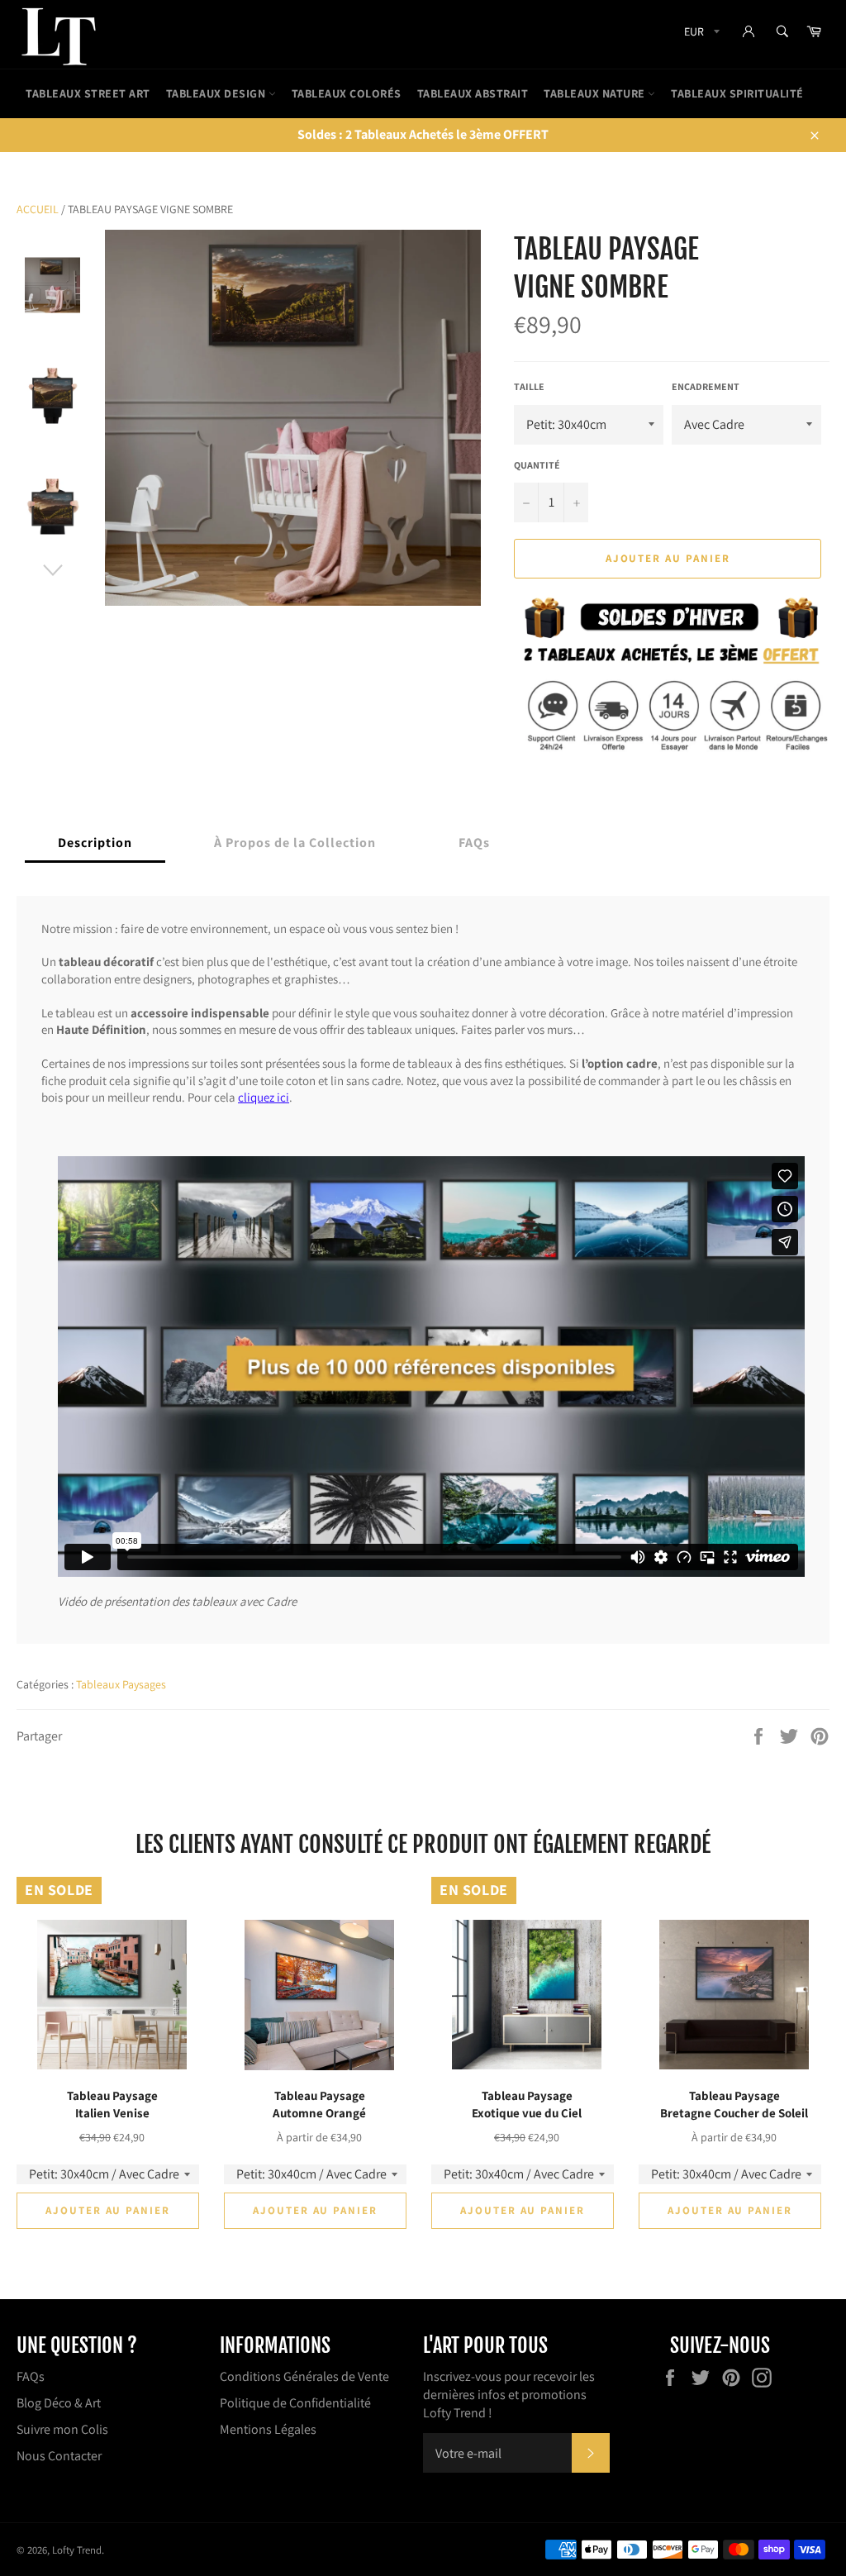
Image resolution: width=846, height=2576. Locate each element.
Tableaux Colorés (347, 93)
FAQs (31, 2376)
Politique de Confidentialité (295, 2403)
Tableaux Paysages (121, 1684)
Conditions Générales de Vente (304, 2376)
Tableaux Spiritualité (737, 93)
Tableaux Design (217, 93)
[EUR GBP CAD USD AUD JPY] (700, 34)
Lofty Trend (77, 2550)
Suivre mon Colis (62, 2429)
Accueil (38, 209)
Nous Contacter (59, 2456)
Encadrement (706, 386)
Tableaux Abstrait (473, 93)
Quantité (537, 465)
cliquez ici (264, 1097)
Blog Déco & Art (59, 2403)
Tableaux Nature (596, 93)
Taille (529, 386)
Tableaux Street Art (88, 93)
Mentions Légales (268, 2429)
